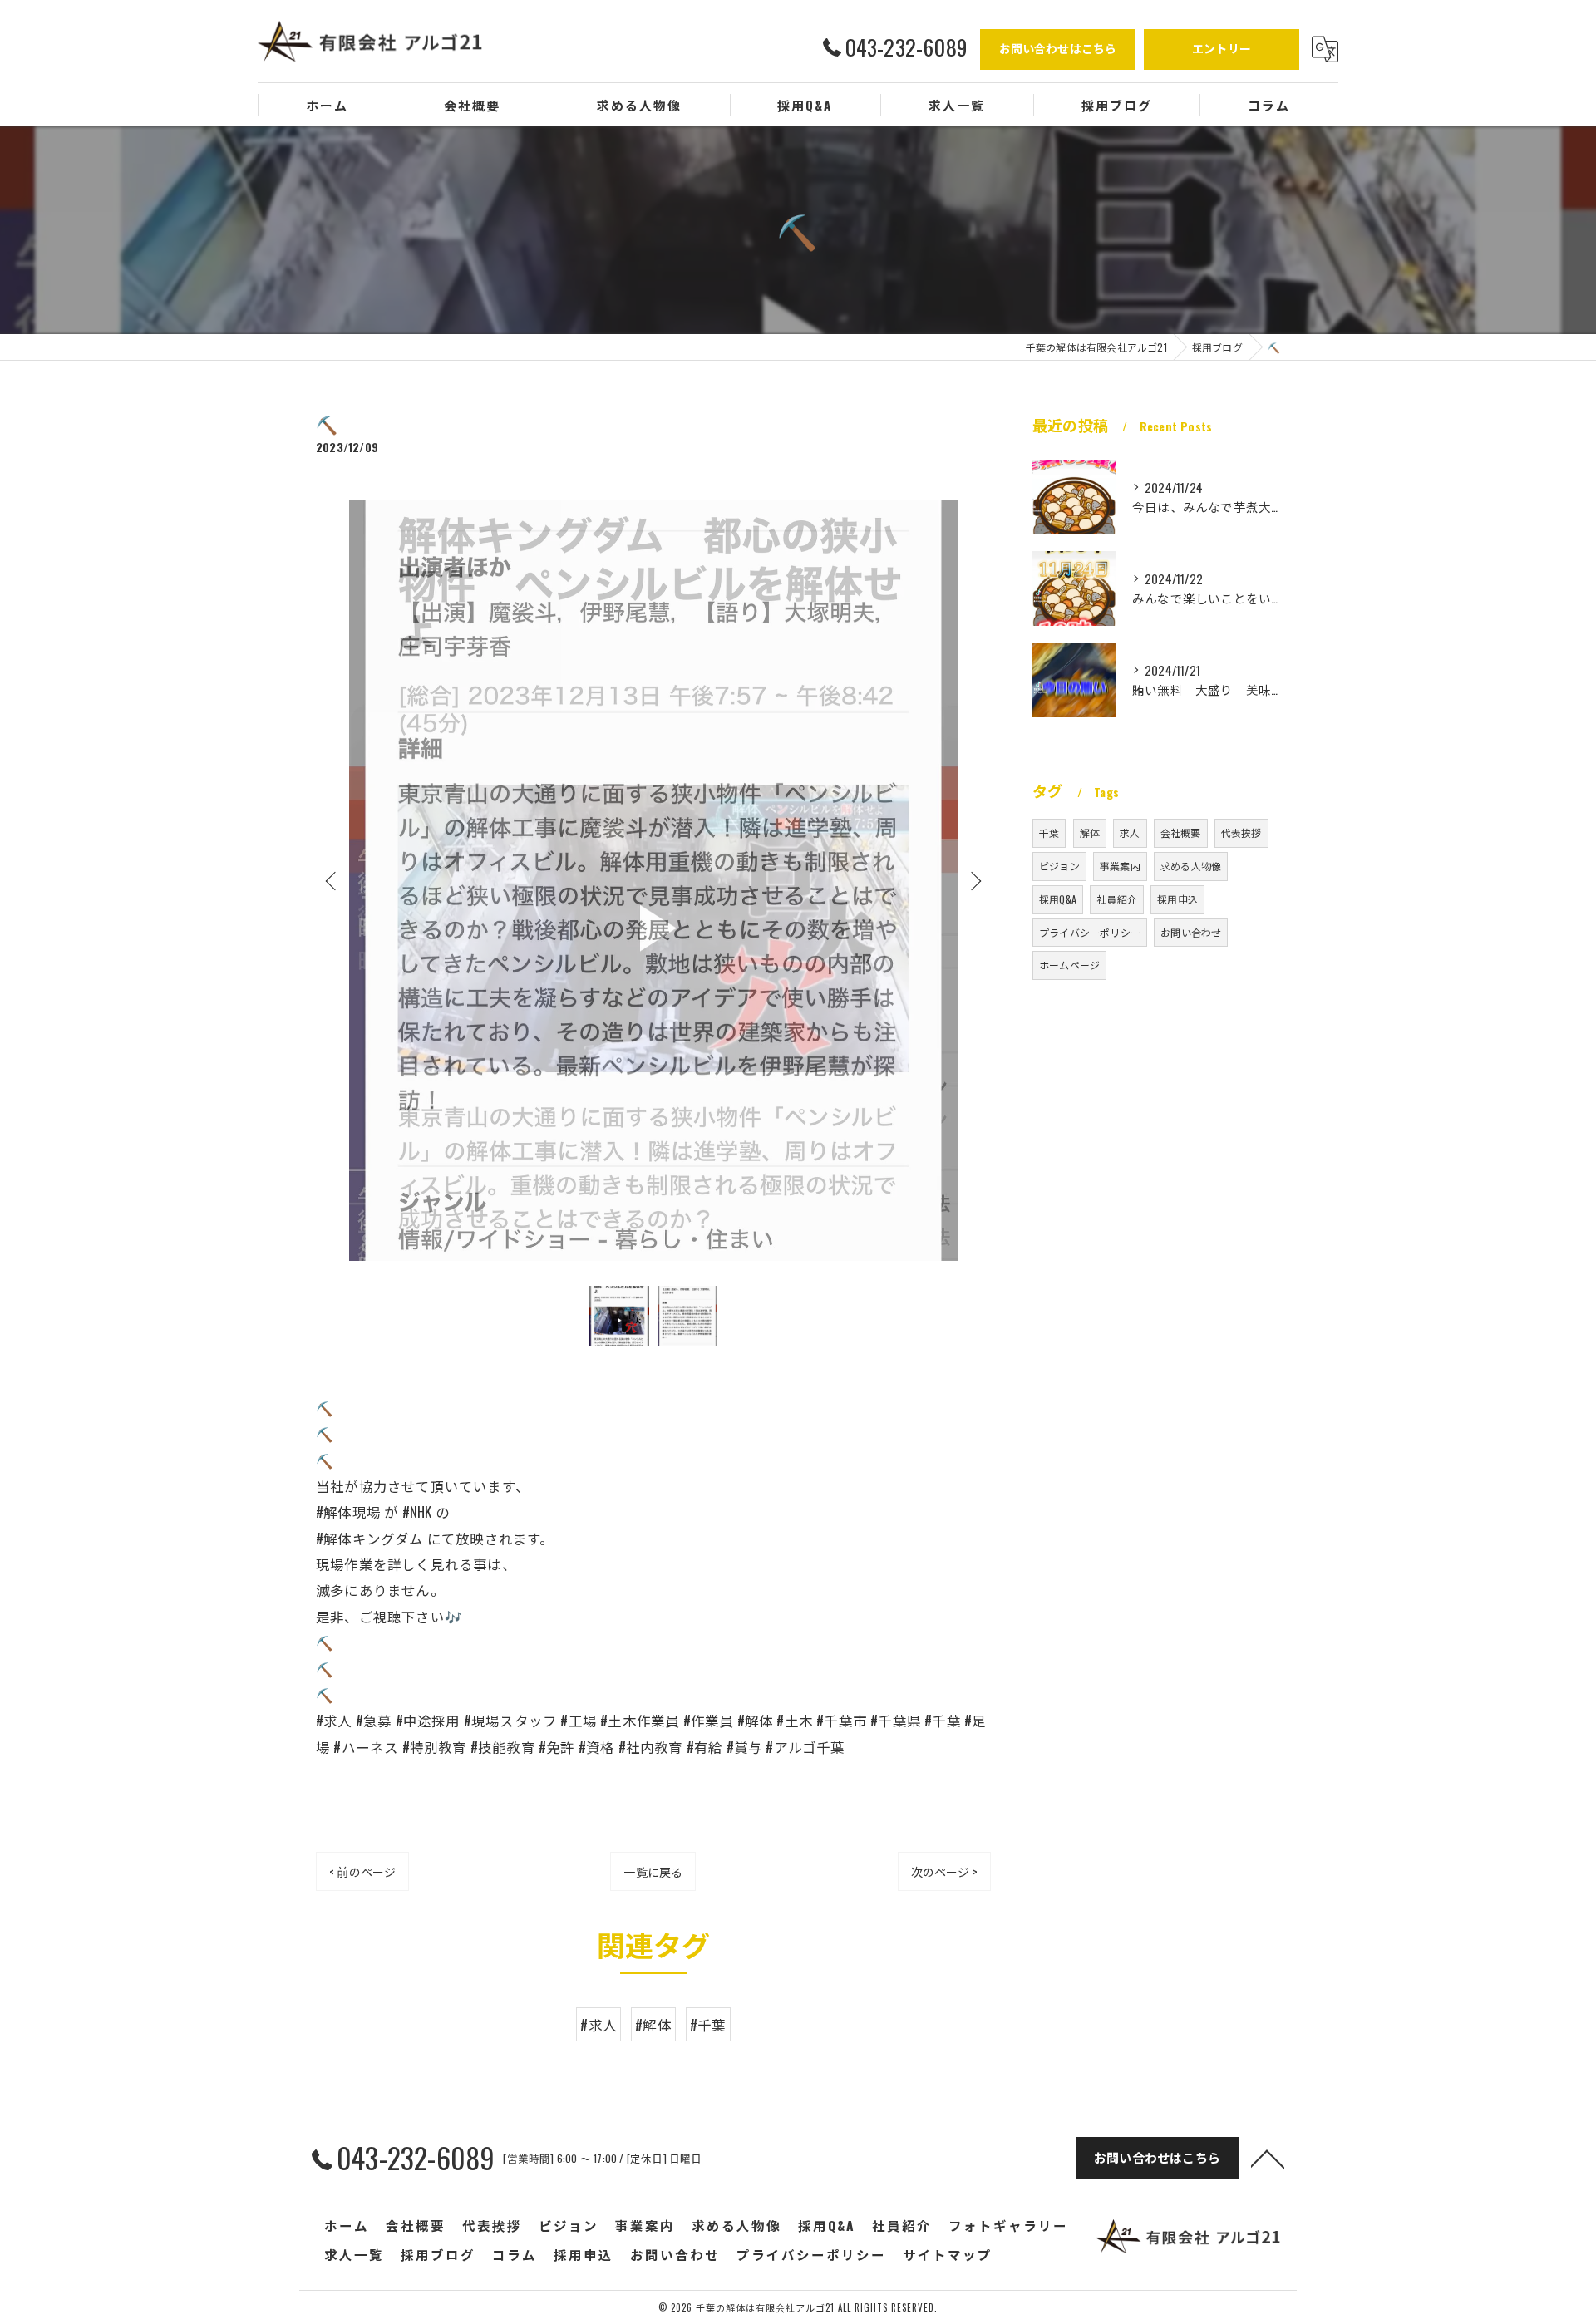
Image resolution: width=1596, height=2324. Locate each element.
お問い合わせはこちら (1058, 48)
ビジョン (1059, 866)
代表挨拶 (1241, 832)
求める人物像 (1191, 866)
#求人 (598, 2024)
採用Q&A (1058, 899)
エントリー (1222, 48)
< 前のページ (362, 1871)
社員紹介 (1117, 899)
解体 (1090, 832)
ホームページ (1069, 965)
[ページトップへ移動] (1268, 2158)
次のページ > (944, 1871)
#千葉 (708, 2024)
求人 (1130, 832)
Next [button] (974, 880)
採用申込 (1177, 899)
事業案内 (1120, 866)
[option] (653, 881)
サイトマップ (948, 2254)
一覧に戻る (653, 1871)
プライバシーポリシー (1090, 932)
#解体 (653, 2024)
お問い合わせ (1191, 932)
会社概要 (1181, 832)
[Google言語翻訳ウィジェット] (1325, 49)
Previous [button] (332, 880)
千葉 (1049, 832)
